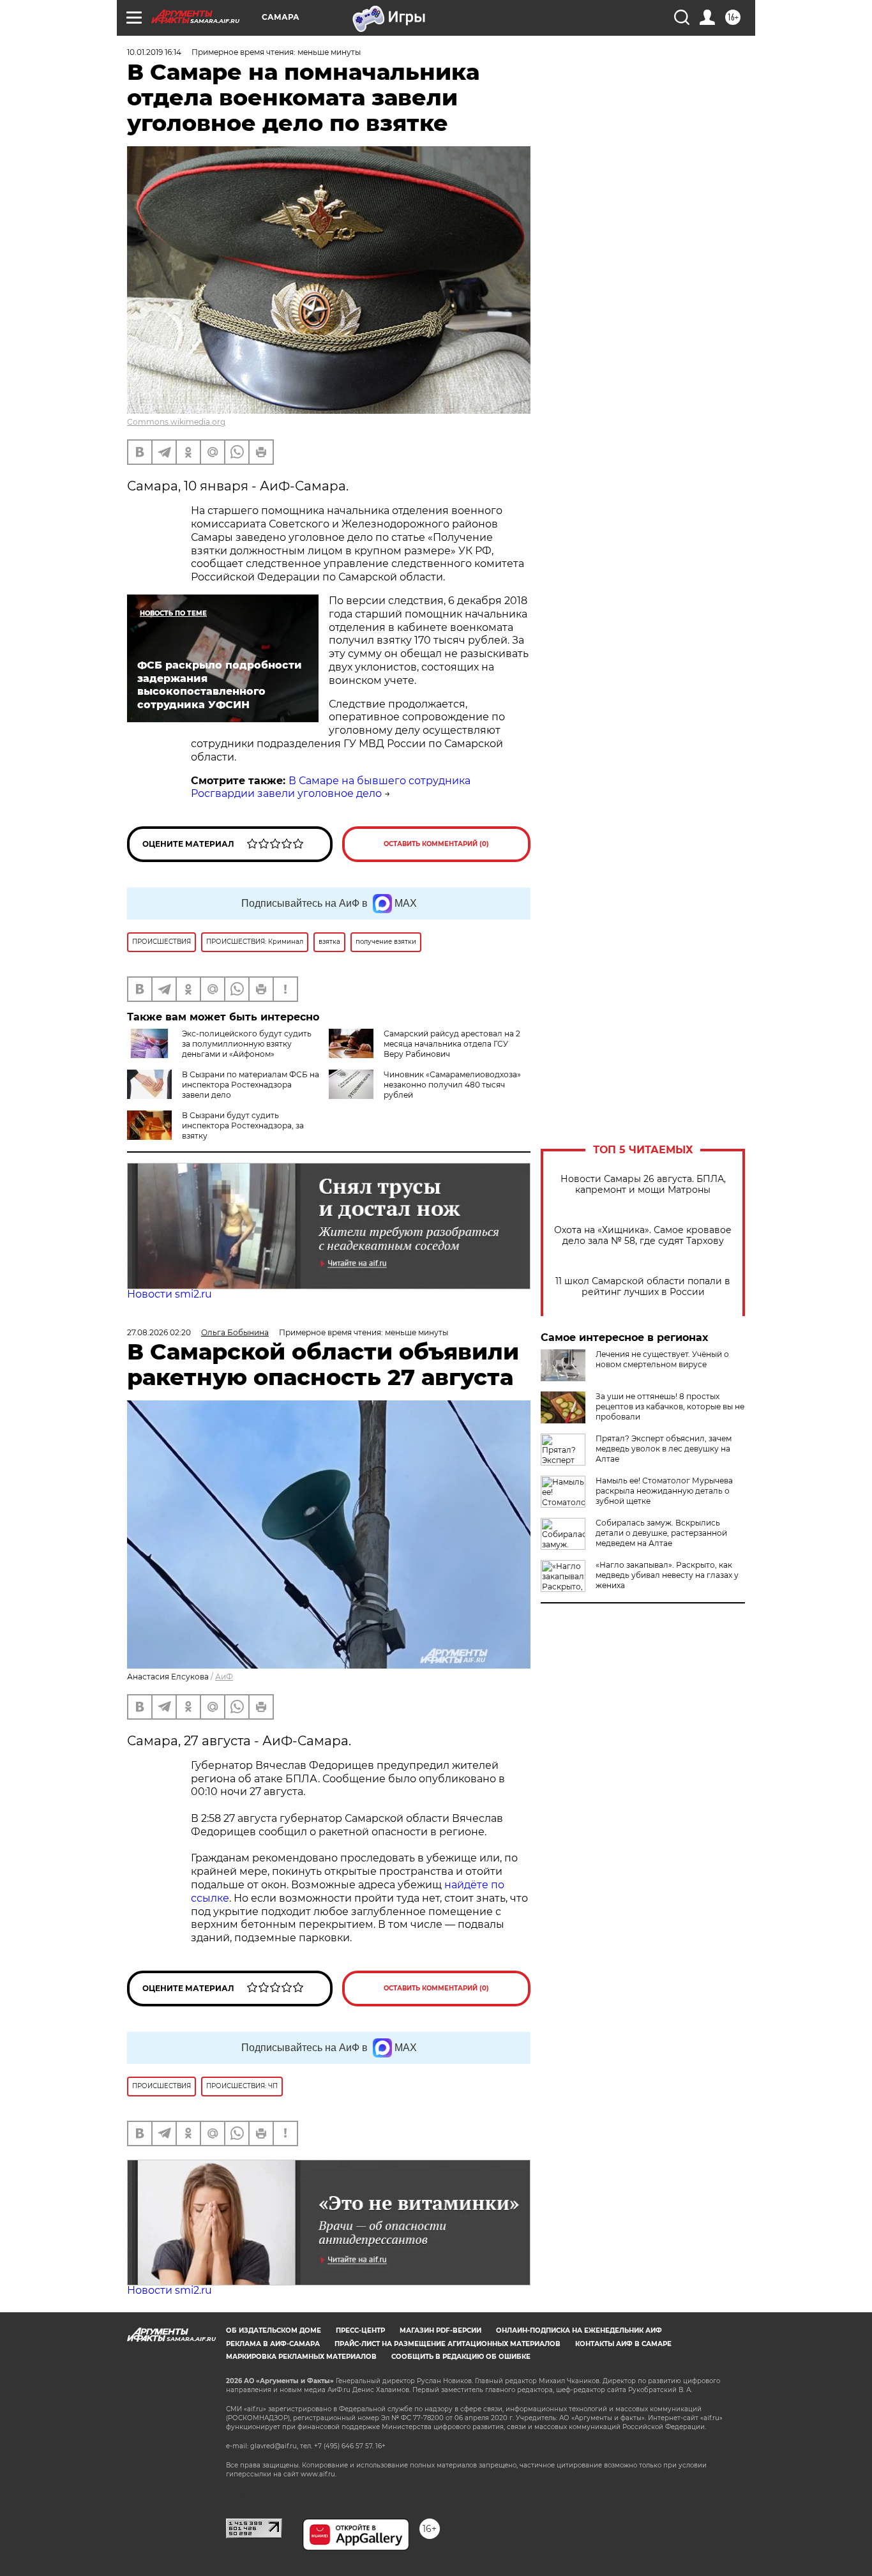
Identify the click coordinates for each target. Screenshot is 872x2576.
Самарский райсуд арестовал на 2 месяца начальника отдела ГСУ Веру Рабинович (452, 1044)
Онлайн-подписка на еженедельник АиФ (579, 2330)
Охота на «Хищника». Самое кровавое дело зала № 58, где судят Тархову (643, 1236)
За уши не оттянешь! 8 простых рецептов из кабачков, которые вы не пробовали (670, 1406)
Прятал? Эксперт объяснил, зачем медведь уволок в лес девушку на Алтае (664, 1449)
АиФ (224, 1677)
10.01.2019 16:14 (154, 52)
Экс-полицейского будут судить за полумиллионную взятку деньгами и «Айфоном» (247, 1044)
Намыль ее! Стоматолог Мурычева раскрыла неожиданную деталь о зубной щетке (664, 1491)
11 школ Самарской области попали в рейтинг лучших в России (643, 1287)
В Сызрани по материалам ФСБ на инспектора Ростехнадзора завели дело (251, 1085)
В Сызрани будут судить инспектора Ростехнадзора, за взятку (243, 1125)
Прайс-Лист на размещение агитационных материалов (447, 2344)
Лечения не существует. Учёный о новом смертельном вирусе (662, 1359)
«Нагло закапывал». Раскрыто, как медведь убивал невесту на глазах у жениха (667, 1575)
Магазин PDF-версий (440, 2330)
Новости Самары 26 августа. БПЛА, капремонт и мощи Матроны (643, 1185)
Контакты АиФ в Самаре (623, 2344)
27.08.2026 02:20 (159, 1332)
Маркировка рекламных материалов (301, 2357)
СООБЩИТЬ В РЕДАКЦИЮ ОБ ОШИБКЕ (461, 2357)
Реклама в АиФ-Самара (273, 2344)
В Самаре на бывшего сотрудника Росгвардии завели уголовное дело (331, 787)
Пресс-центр (360, 2330)
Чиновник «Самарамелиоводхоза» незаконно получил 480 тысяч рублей (452, 1085)
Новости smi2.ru (169, 1294)
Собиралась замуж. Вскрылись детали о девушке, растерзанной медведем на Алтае (661, 1533)
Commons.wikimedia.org (176, 422)
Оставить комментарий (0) (436, 844)
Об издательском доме (274, 2330)
